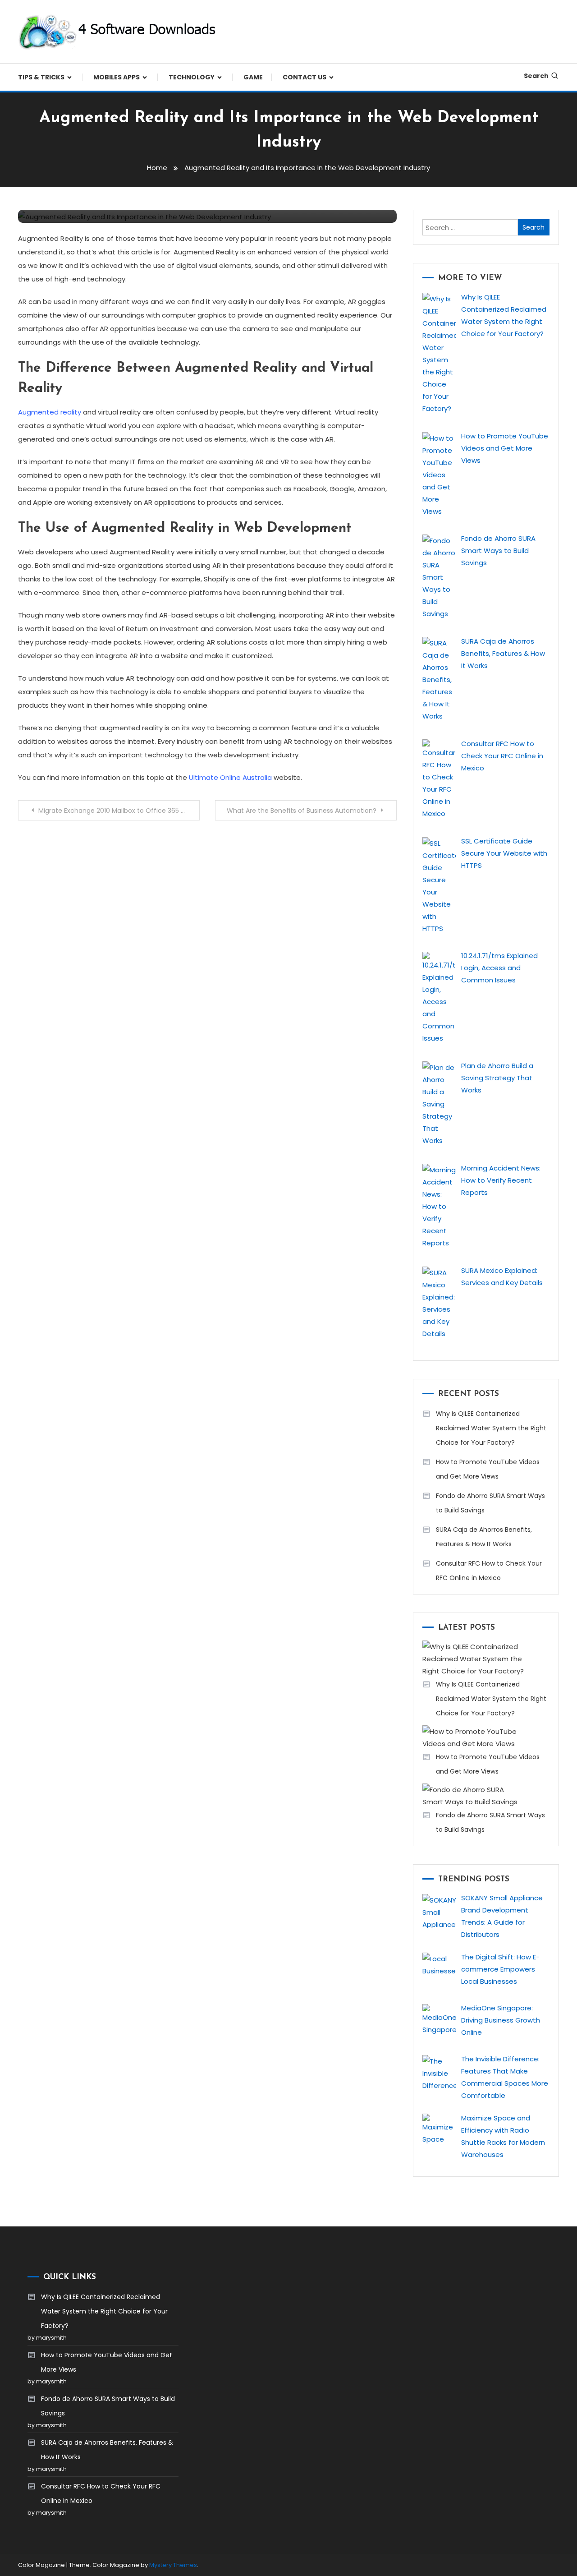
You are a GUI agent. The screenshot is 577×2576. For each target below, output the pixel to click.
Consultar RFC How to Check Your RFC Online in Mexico (489, 1571)
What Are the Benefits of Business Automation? (302, 811)
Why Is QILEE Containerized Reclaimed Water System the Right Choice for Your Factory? (491, 1428)
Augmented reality (50, 412)
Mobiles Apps (117, 77)
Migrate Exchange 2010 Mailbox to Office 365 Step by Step (119, 811)
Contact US (305, 77)
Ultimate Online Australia (230, 777)
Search (536, 76)
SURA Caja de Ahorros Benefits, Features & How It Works (484, 1537)
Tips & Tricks (41, 77)
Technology (192, 77)
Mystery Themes (173, 2565)
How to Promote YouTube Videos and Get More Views (488, 1469)
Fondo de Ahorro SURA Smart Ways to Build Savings (490, 1503)
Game (253, 77)
